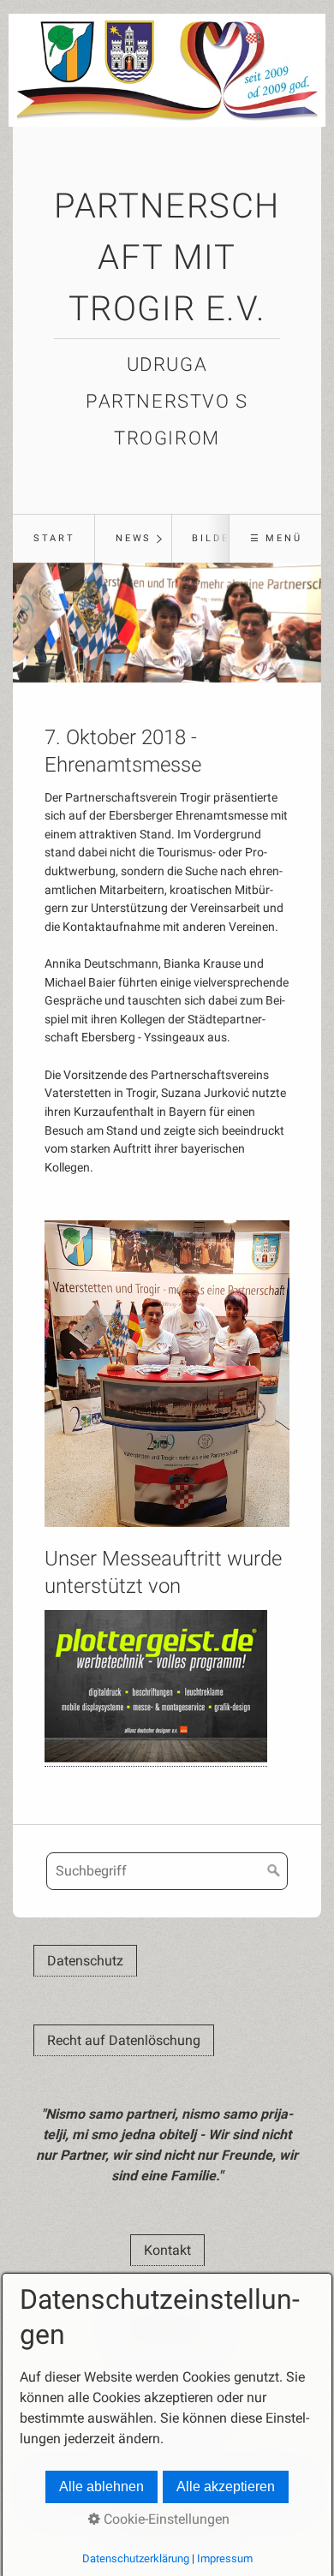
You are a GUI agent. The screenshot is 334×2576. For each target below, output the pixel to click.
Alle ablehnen (101, 2487)
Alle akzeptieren (226, 2487)
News (134, 538)
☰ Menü (276, 538)
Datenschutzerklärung (136, 2558)
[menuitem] (54, 539)
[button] (85, 1961)
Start (54, 538)
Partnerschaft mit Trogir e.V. (167, 257)
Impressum (225, 2558)
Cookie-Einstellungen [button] (165, 2519)
